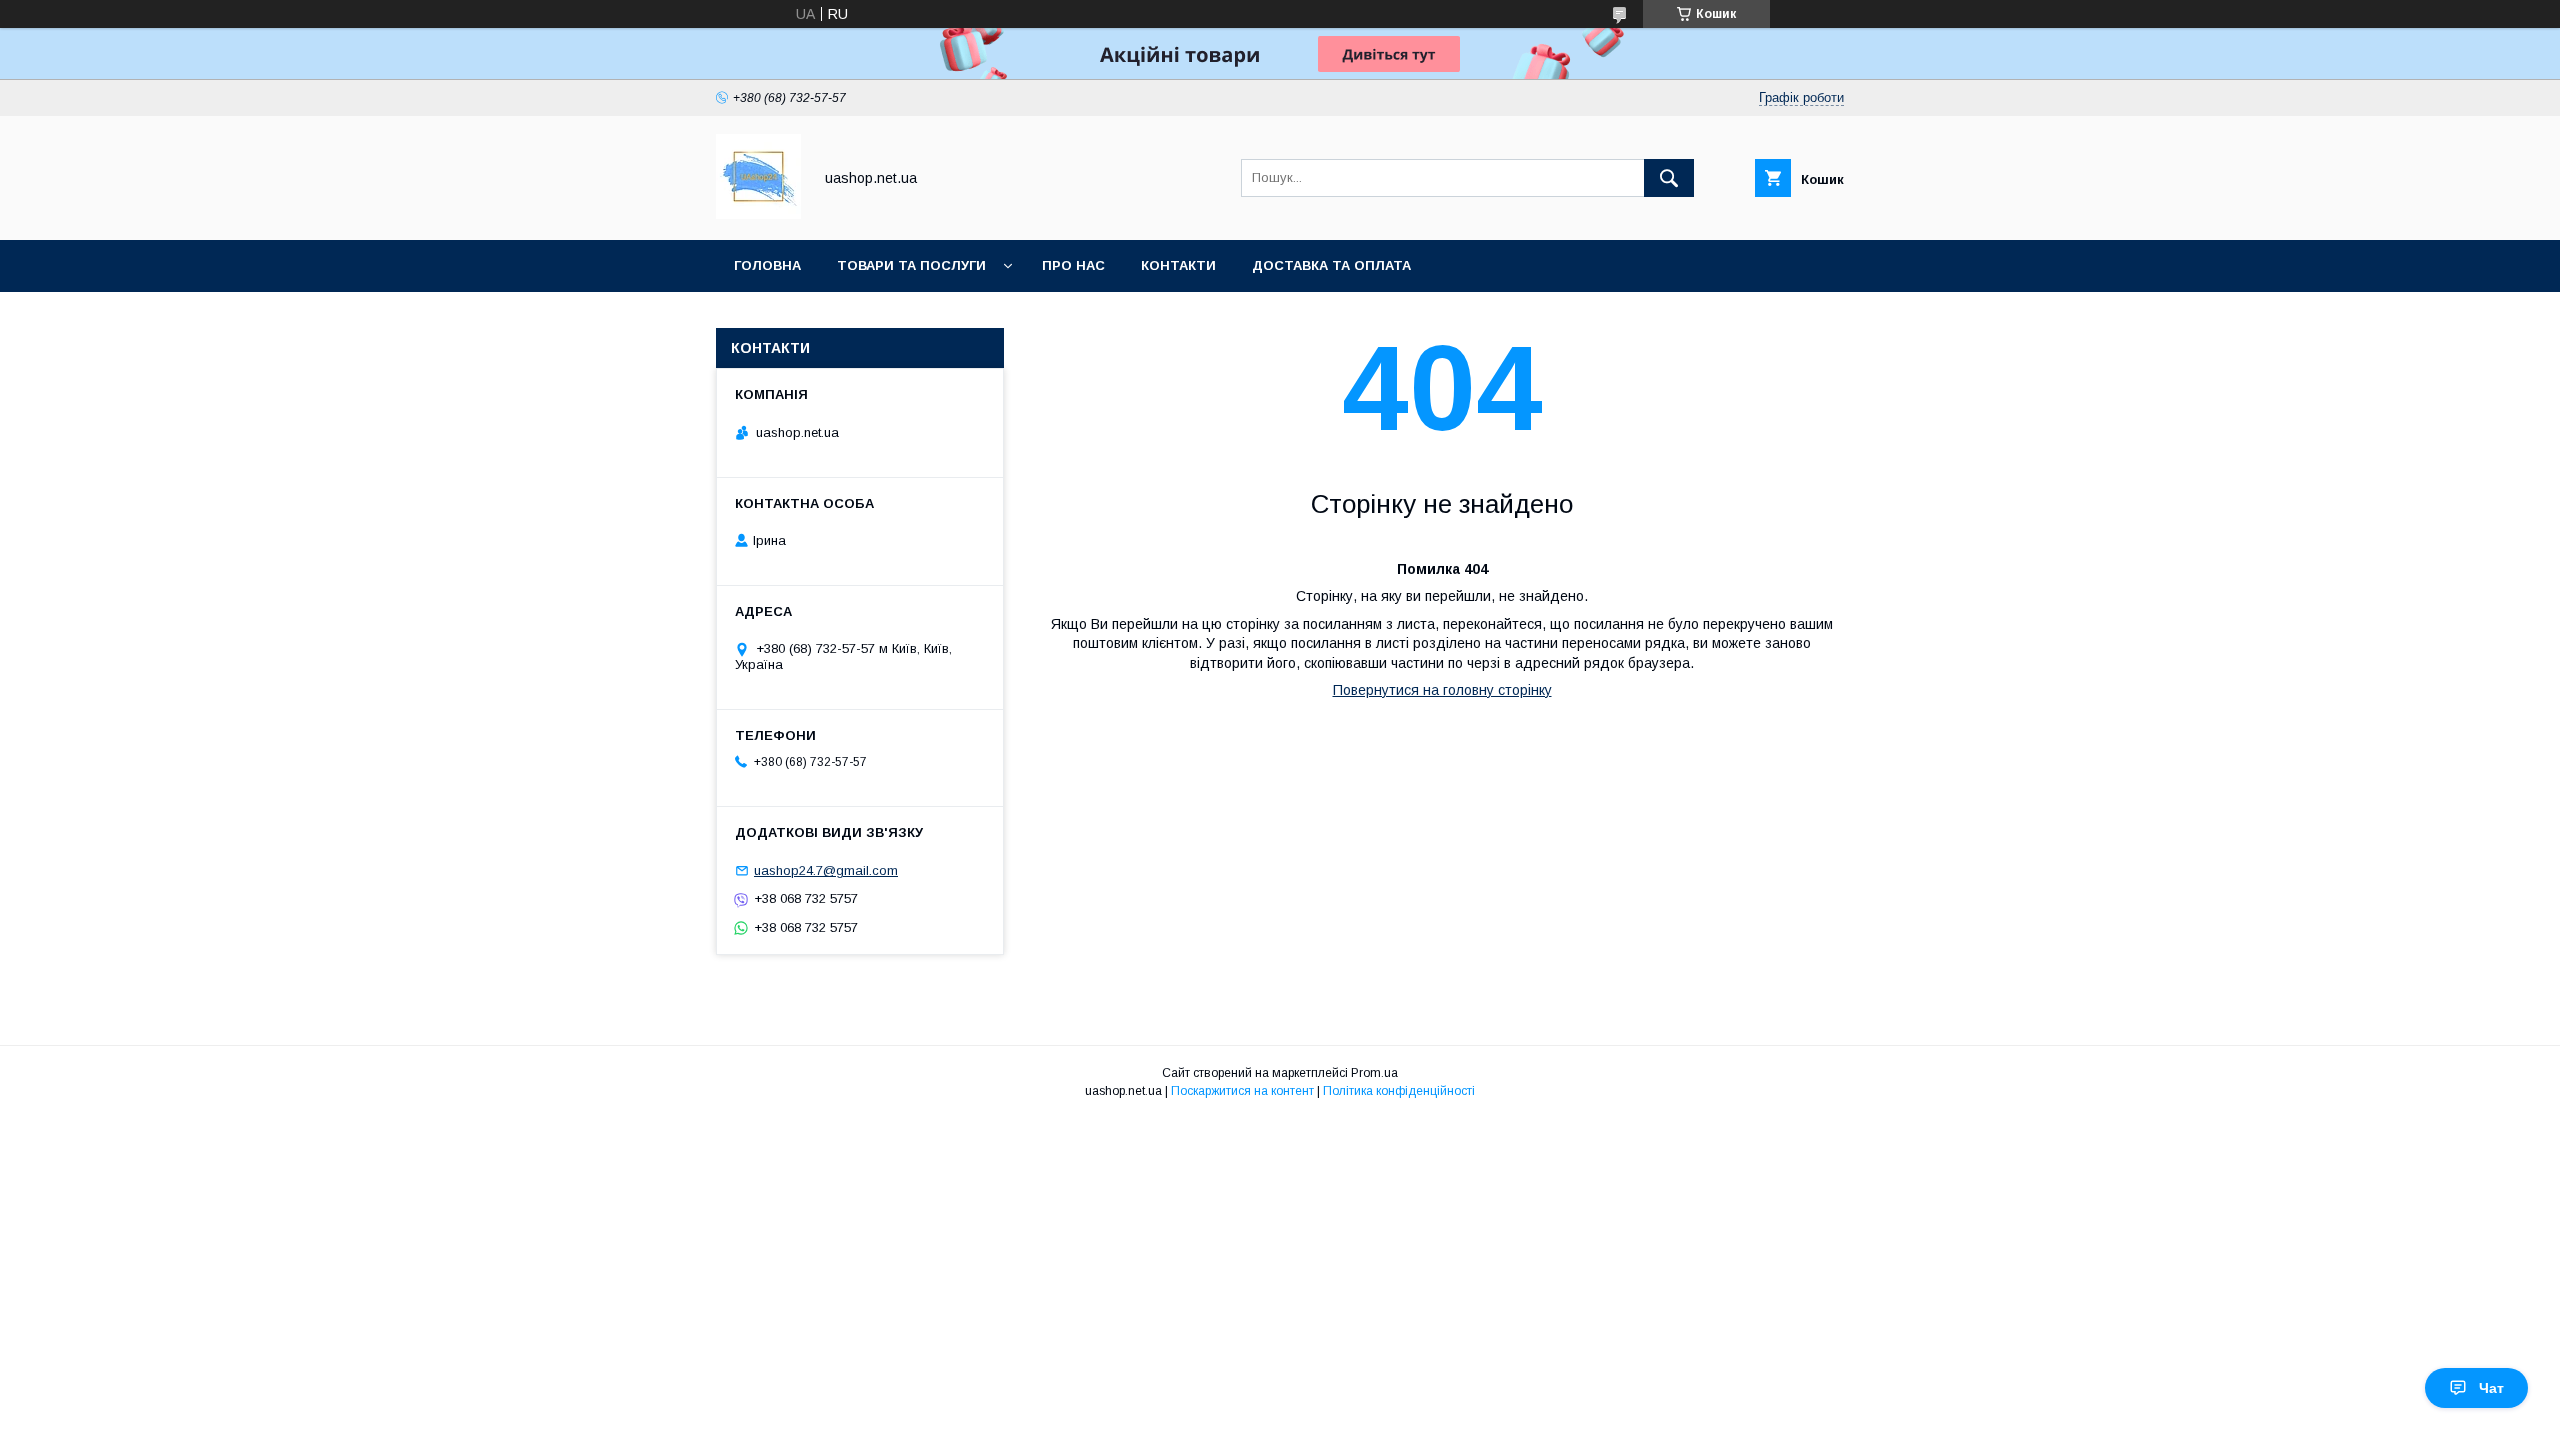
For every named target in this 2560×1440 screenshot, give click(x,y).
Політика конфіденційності (1399, 1091)
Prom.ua (1374, 1073)
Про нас (1073, 265)
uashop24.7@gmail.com (826, 870)
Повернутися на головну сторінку (1442, 690)
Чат (2491, 1388)
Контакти (1178, 265)
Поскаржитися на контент (1242, 1091)
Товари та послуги (911, 265)
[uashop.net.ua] (758, 214)
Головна (767, 265)
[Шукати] (1669, 178)
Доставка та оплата (1331, 265)
